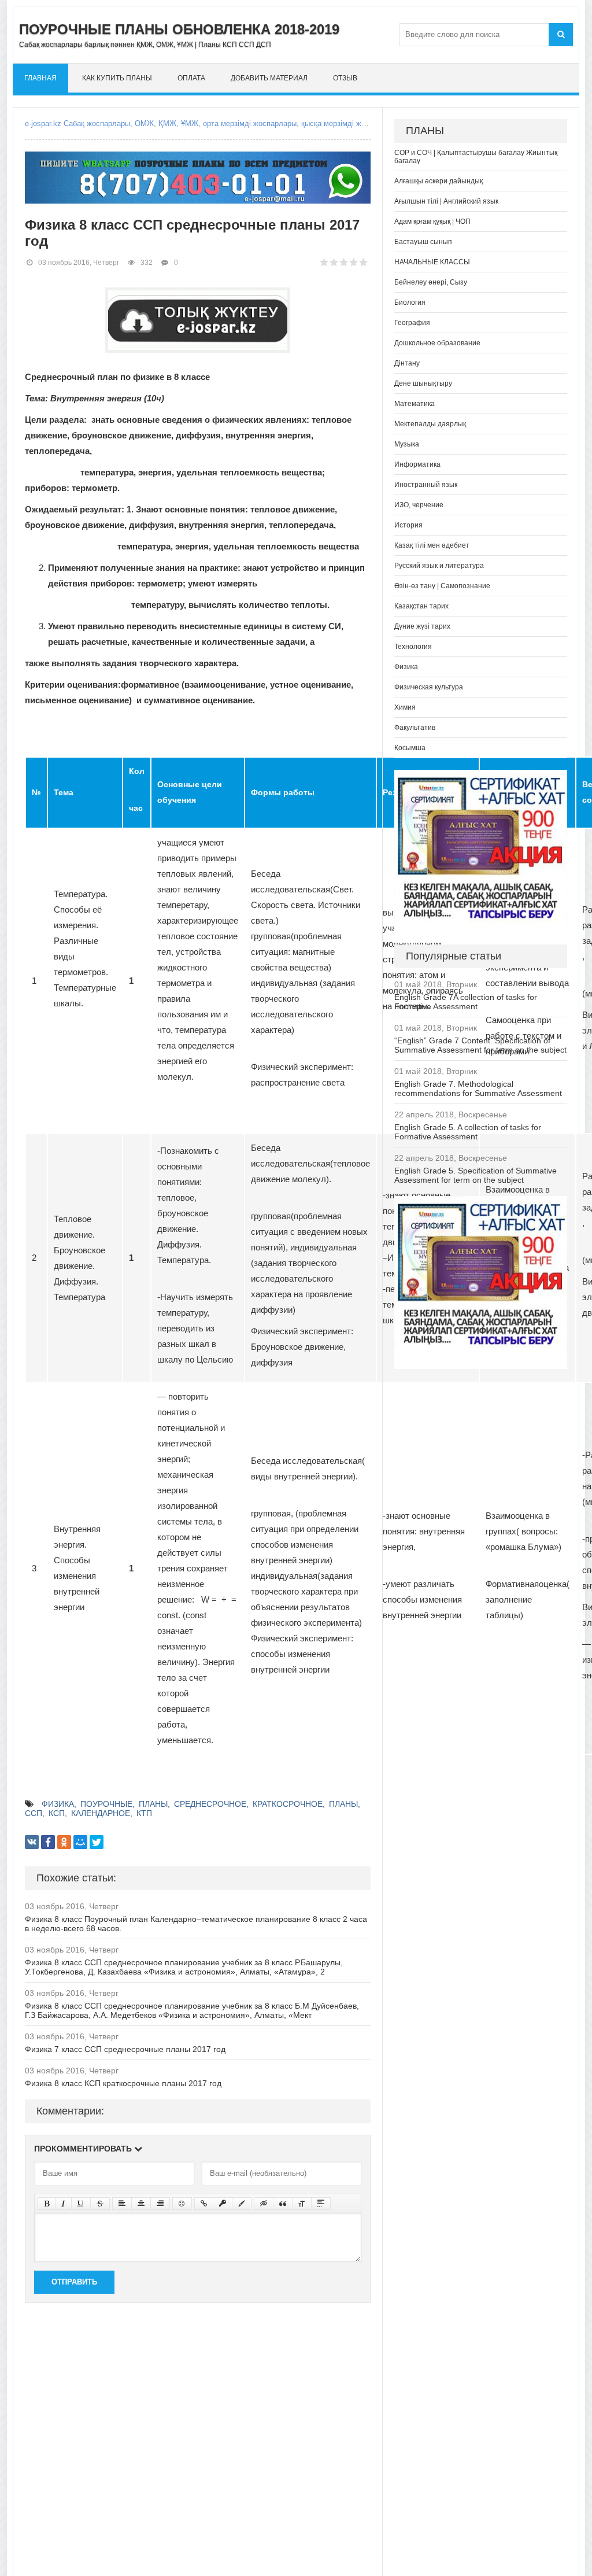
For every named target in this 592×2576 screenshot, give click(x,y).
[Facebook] (48, 1842)
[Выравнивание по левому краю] (122, 2204)
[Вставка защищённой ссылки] (223, 2204)
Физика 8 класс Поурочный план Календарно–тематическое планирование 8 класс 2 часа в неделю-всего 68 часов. (196, 1924)
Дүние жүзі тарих (422, 626)
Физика (406, 667)
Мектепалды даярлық (430, 424)
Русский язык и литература (439, 566)
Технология (413, 647)
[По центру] (141, 2204)
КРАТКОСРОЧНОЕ (288, 1804)
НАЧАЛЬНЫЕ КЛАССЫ (432, 262)
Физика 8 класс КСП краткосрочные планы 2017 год (123, 2083)
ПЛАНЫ (153, 1804)
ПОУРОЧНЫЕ (106, 1804)
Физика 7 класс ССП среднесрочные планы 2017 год (125, 2049)
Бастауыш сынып (423, 242)
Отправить (74, 2282)
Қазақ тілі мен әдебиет (432, 545)
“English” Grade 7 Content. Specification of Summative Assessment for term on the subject (480, 1045)
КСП (57, 1813)
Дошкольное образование (437, 343)
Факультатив (415, 728)
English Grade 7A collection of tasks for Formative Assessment (466, 1002)
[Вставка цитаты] (283, 2204)
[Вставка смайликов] (182, 2204)
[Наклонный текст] (63, 2204)
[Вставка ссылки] (204, 2204)
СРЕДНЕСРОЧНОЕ (210, 1804)
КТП (144, 1813)
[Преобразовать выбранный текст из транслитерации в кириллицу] (302, 2204)
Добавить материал (269, 78)
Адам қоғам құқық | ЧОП (432, 222)
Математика (415, 404)
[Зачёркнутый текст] (100, 2204)
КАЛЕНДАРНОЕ (101, 1813)
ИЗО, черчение (419, 505)
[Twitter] (97, 1842)
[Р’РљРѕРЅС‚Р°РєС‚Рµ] (32, 1842)
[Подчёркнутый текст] (81, 2204)
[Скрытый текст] (264, 2204)
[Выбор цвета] (242, 2204)
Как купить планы (117, 78)
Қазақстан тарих (421, 606)
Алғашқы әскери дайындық (439, 181)
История (408, 525)
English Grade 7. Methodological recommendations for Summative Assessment (478, 1088)
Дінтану (407, 363)
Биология (410, 302)
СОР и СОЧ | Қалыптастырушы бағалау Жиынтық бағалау (476, 157)
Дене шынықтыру (423, 383)
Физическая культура (429, 687)
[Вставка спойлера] (321, 2204)
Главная (40, 78)
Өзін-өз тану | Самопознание (442, 586)
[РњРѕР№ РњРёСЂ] (80, 1842)
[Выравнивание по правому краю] (160, 2204)
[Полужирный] (47, 2204)
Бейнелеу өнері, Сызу (431, 282)
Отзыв (345, 78)
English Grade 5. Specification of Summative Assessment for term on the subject (476, 1175)
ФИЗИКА (58, 1804)
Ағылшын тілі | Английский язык (446, 201)
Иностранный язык (426, 485)
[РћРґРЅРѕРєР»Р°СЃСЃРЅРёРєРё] (64, 1842)
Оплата (191, 78)
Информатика (417, 464)
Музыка (407, 444)
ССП (34, 1813)
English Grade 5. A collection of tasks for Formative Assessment (468, 1132)
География (412, 323)
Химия (405, 707)
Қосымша (410, 748)
